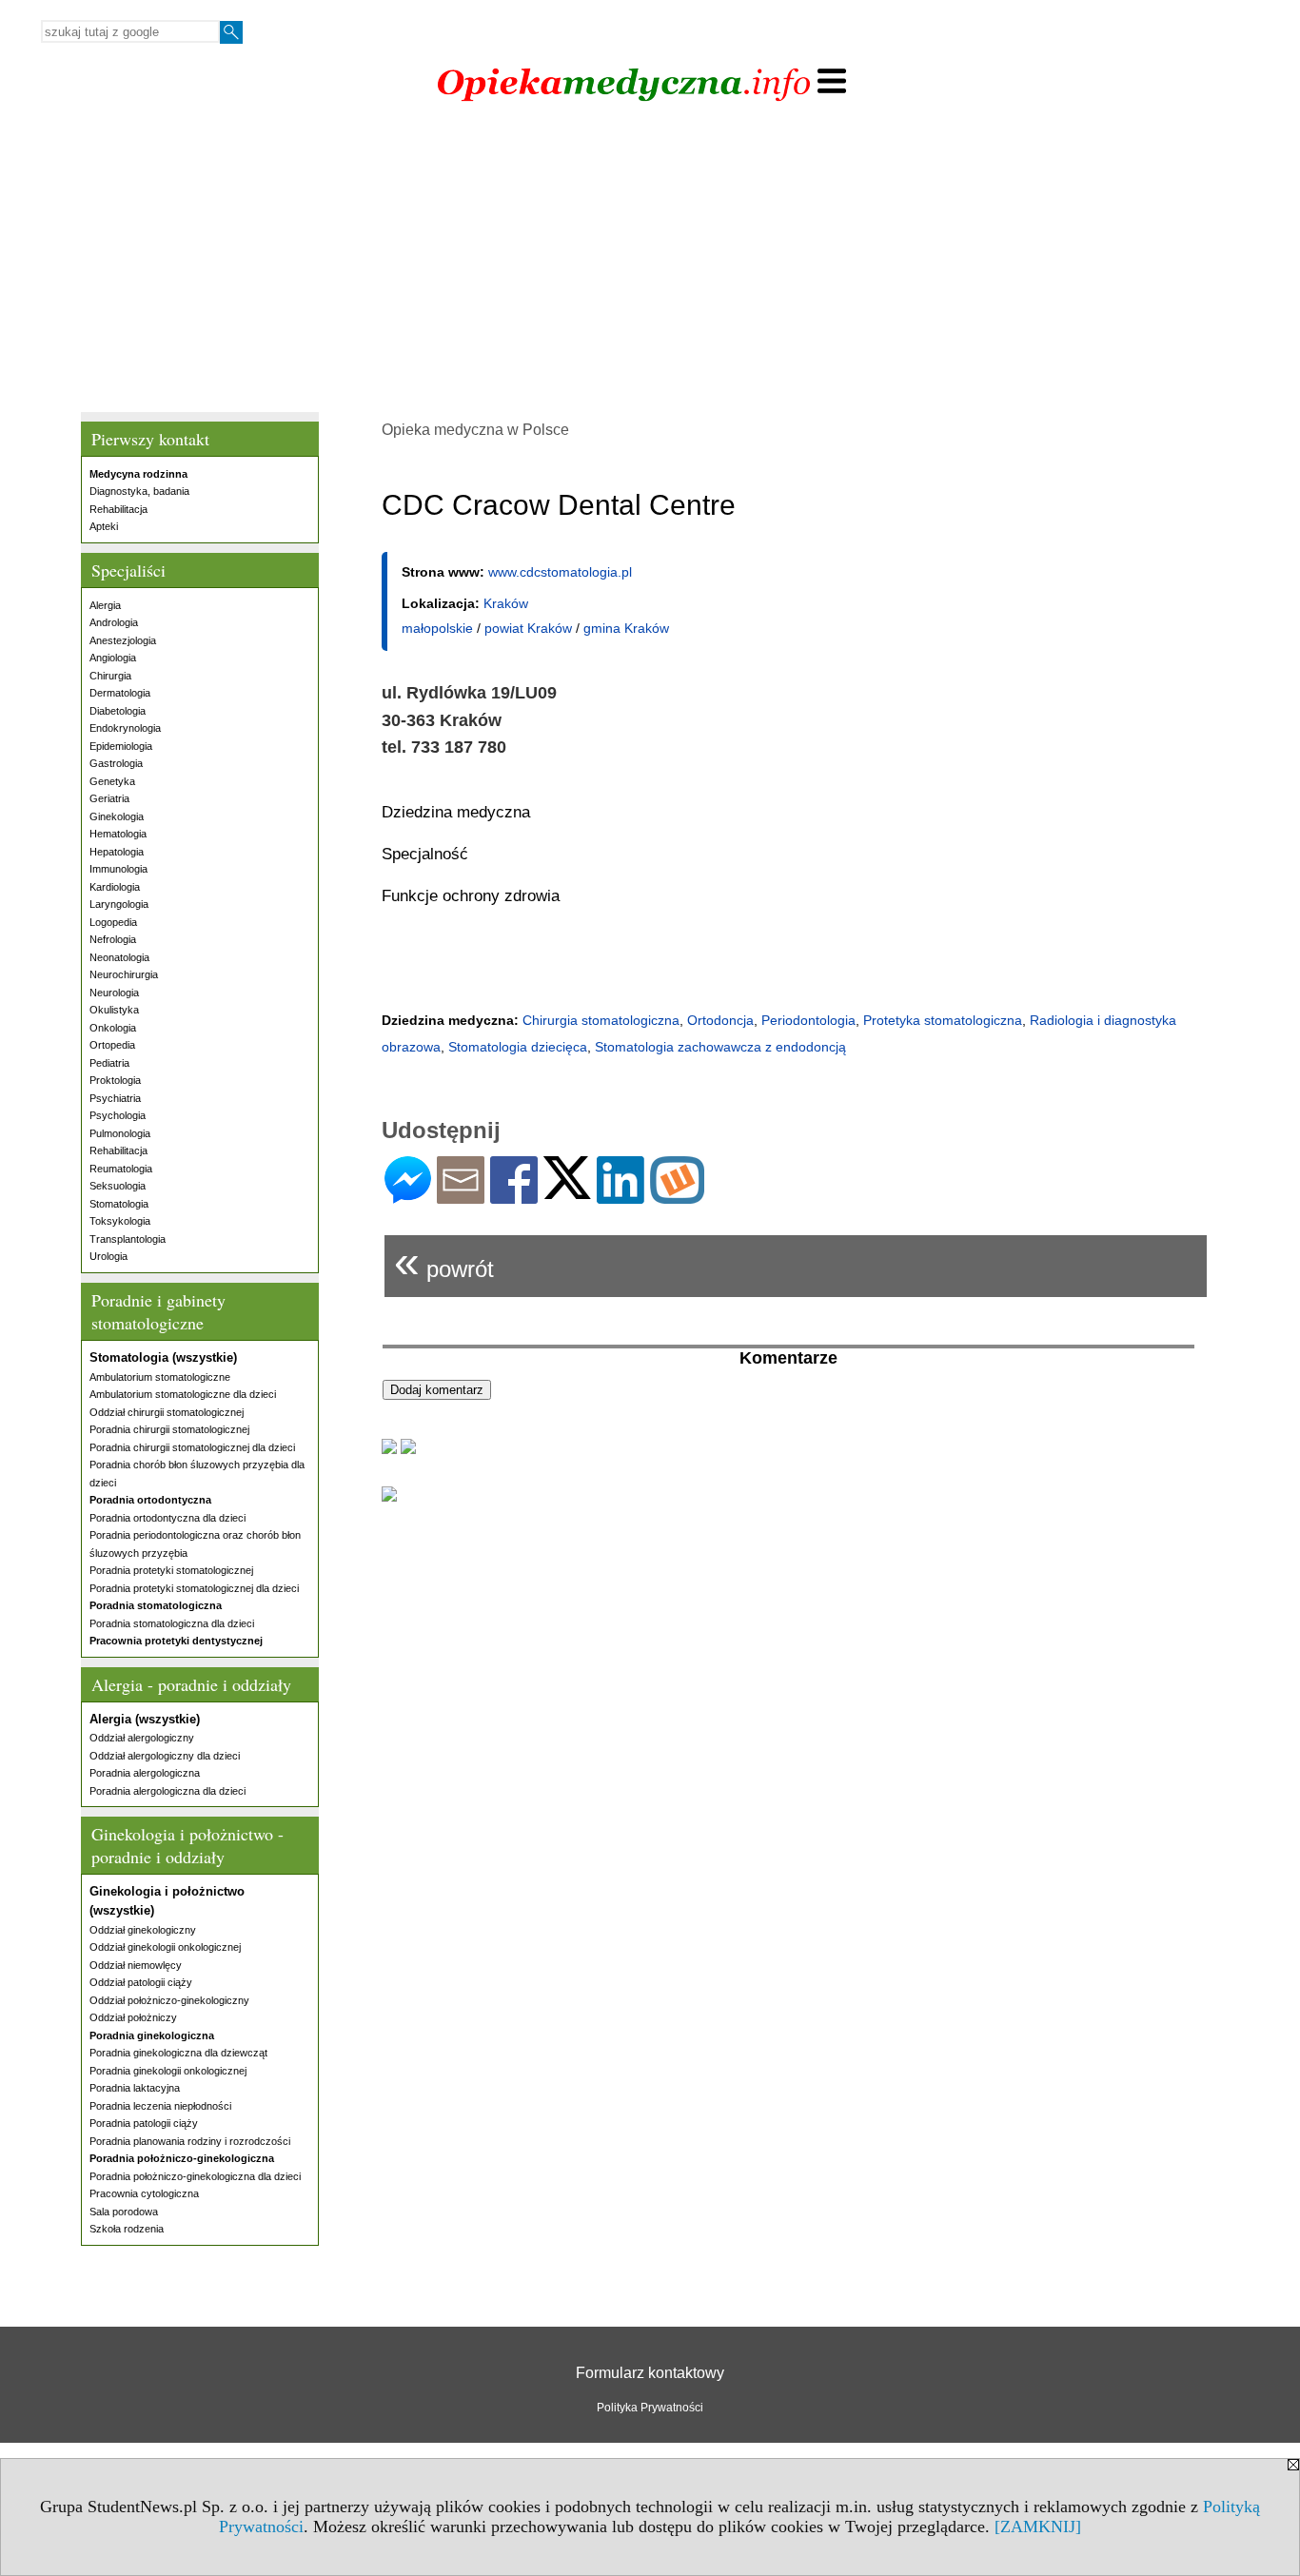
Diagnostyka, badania (139, 491)
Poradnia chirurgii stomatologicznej (169, 1429)
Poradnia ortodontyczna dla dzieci (167, 1518)
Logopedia (113, 922)
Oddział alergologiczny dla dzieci (165, 1756)
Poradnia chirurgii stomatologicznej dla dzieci (192, 1447)
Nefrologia (113, 939)
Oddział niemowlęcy (136, 1965)
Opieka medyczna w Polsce (475, 430)
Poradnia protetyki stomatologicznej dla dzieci (194, 1588)
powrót (444, 1261)
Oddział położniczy (133, 2017)
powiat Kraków (528, 628)
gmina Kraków (626, 628)
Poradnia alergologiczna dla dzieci (167, 1791)
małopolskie (437, 628)
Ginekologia (117, 816)
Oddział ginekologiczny (143, 1930)
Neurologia (114, 993)
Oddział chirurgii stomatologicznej (167, 1412)
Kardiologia (115, 887)
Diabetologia (118, 711)
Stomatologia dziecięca (518, 1047)
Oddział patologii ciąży (141, 1982)
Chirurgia (110, 676)
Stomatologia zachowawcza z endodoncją (720, 1047)
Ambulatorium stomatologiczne (160, 1377)
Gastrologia (116, 763)
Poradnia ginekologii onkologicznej (168, 2071)
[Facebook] (514, 1196)
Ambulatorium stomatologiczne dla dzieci (183, 1394)
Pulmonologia (120, 1133)
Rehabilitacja (118, 509)
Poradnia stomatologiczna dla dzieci (172, 1623)
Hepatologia (117, 852)
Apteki (104, 526)
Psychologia (118, 1115)
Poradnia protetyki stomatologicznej (171, 1570)
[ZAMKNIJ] (1038, 2527)
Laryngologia (119, 904)
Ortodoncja (720, 1020)
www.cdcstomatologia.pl (560, 572)
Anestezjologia (123, 640)
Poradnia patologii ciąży (144, 2123)
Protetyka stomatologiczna (943, 1020)
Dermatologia (120, 693)
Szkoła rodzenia (127, 2229)
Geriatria (109, 798)
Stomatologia (119, 1204)
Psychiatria (115, 1098)
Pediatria (109, 1063)
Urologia (108, 1256)
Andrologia (114, 622)
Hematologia (118, 834)
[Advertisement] (650, 269)
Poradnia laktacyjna (135, 2088)
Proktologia (115, 1080)
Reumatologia (121, 1169)
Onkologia (113, 1028)
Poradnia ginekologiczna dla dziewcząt (178, 2053)
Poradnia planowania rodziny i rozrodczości (190, 2141)
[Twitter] (567, 1191)
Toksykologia (120, 1221)
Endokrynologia (125, 728)
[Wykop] (677, 1196)
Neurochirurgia (124, 974)
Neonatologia (119, 957)
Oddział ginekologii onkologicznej (165, 1947)
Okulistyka (114, 1010)
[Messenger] (408, 1196)
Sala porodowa (124, 2212)
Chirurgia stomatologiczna (601, 1020)
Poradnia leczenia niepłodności (160, 2106)
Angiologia (113, 658)
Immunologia (118, 869)
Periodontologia (808, 1020)
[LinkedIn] (620, 1196)
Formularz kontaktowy (650, 2373)
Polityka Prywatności (650, 2408)
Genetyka (112, 781)
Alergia (105, 605)
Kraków (506, 603)
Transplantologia (128, 1239)
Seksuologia (118, 1186)
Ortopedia (112, 1045)
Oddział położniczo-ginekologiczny (169, 2000)
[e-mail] (461, 1196)
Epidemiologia (121, 746)
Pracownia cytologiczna (144, 2193)
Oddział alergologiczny (142, 1738)
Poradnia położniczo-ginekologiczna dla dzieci (195, 2176)
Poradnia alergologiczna (145, 1773)
